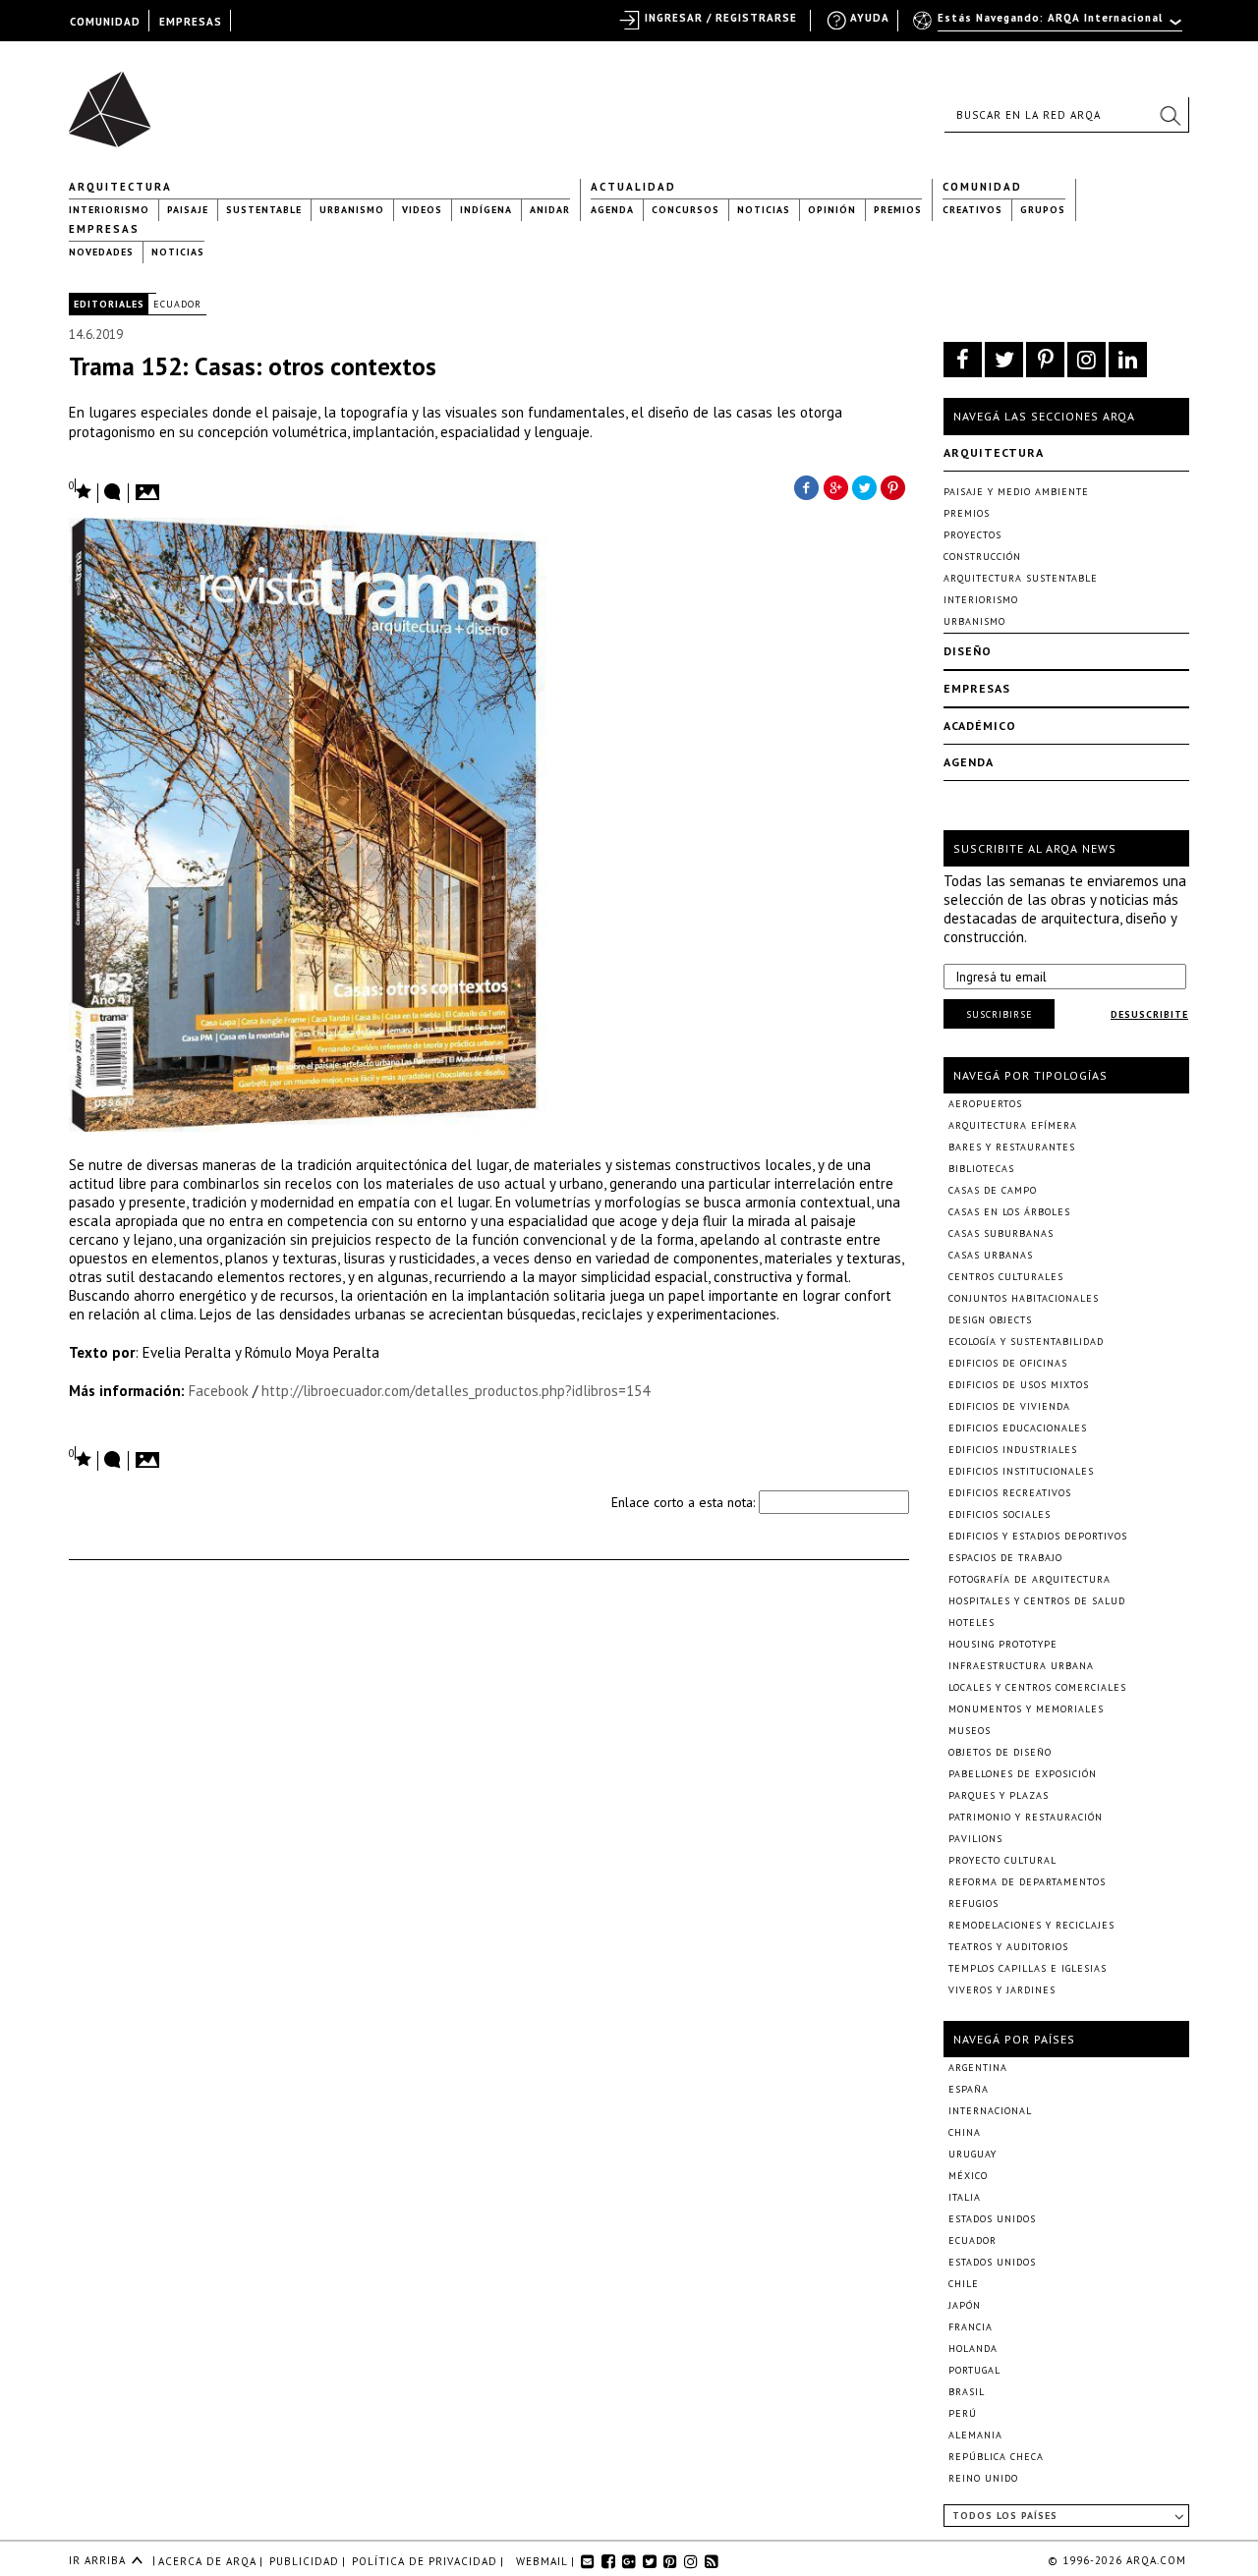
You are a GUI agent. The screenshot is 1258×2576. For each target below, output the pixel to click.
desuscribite (1149, 1014)
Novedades (101, 252)
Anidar (550, 210)
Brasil (967, 2392)
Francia (971, 2327)
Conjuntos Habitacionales (1024, 1298)
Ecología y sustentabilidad (1026, 1342)
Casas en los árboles (1009, 1212)
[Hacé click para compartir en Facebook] (806, 486)
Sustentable (264, 210)
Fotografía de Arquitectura (1029, 1579)
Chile (964, 2284)
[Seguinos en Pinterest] (1045, 360)
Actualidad (633, 187)
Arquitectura (120, 187)
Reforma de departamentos (1027, 1882)
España (969, 2089)
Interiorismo (109, 210)
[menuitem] (1049, 27)
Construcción (982, 557)
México (968, 2176)
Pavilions (975, 1839)
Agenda (612, 210)
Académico (980, 726)
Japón (965, 2305)
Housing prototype (1003, 1644)
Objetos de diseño (1000, 1752)
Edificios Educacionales (1018, 1428)
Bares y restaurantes (1012, 1147)
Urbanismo (352, 210)
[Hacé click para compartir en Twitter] (865, 486)
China (965, 2132)
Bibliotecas (981, 1169)
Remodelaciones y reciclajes (1031, 1925)
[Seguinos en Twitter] (1004, 360)
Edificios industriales (1013, 1450)
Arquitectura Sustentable (1021, 578)
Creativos (972, 210)
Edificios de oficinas (1008, 1363)
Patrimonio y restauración (1026, 1817)
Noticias (764, 210)
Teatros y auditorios (1008, 1947)
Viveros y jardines (1002, 1990)
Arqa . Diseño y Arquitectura (115, 100)
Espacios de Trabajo (1005, 1558)
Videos (422, 210)
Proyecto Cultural (1002, 1860)
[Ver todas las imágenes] (150, 486)
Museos (970, 1731)
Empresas (104, 229)
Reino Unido (983, 2478)
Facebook (221, 1391)
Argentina (978, 2068)
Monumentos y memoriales (1026, 1709)
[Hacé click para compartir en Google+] (835, 486)
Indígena (486, 210)
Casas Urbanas (991, 1255)
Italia (965, 2197)
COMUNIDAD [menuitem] (105, 22)
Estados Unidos (992, 2219)
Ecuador (177, 304)
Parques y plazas (999, 1795)
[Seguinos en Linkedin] (1128, 360)
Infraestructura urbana (1021, 1666)
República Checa (996, 2457)
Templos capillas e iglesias (1028, 1968)
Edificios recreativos (1010, 1493)
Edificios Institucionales (1021, 1471)
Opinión (832, 210)
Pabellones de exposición (1023, 1774)
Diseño (968, 651)
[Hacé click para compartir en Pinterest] (894, 486)
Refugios (973, 1904)
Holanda (973, 2349)
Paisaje (188, 210)
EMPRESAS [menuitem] (191, 22)
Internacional (990, 2111)
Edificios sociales (1000, 1514)
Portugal (974, 2370)
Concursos (686, 210)
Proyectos (972, 535)
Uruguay (972, 2154)
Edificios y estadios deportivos (1038, 1536)
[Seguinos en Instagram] (1086, 360)
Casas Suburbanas (1001, 1233)
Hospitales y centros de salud (1037, 1601)
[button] (1170, 115)
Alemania (975, 2435)
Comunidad (982, 187)
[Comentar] (113, 493)
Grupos (1043, 210)
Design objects (990, 1320)
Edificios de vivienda (1009, 1406)
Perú (963, 2413)
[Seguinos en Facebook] (963, 360)
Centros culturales (1006, 1277)
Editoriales (109, 304)
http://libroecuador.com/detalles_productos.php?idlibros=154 (456, 1391)
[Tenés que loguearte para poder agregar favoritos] (81, 490)
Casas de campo (993, 1190)
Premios (898, 210)
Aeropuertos (985, 1104)
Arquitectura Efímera (1013, 1125)
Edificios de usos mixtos (1019, 1385)
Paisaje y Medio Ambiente (1016, 492)
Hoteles (972, 1623)
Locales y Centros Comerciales (1037, 1687)
